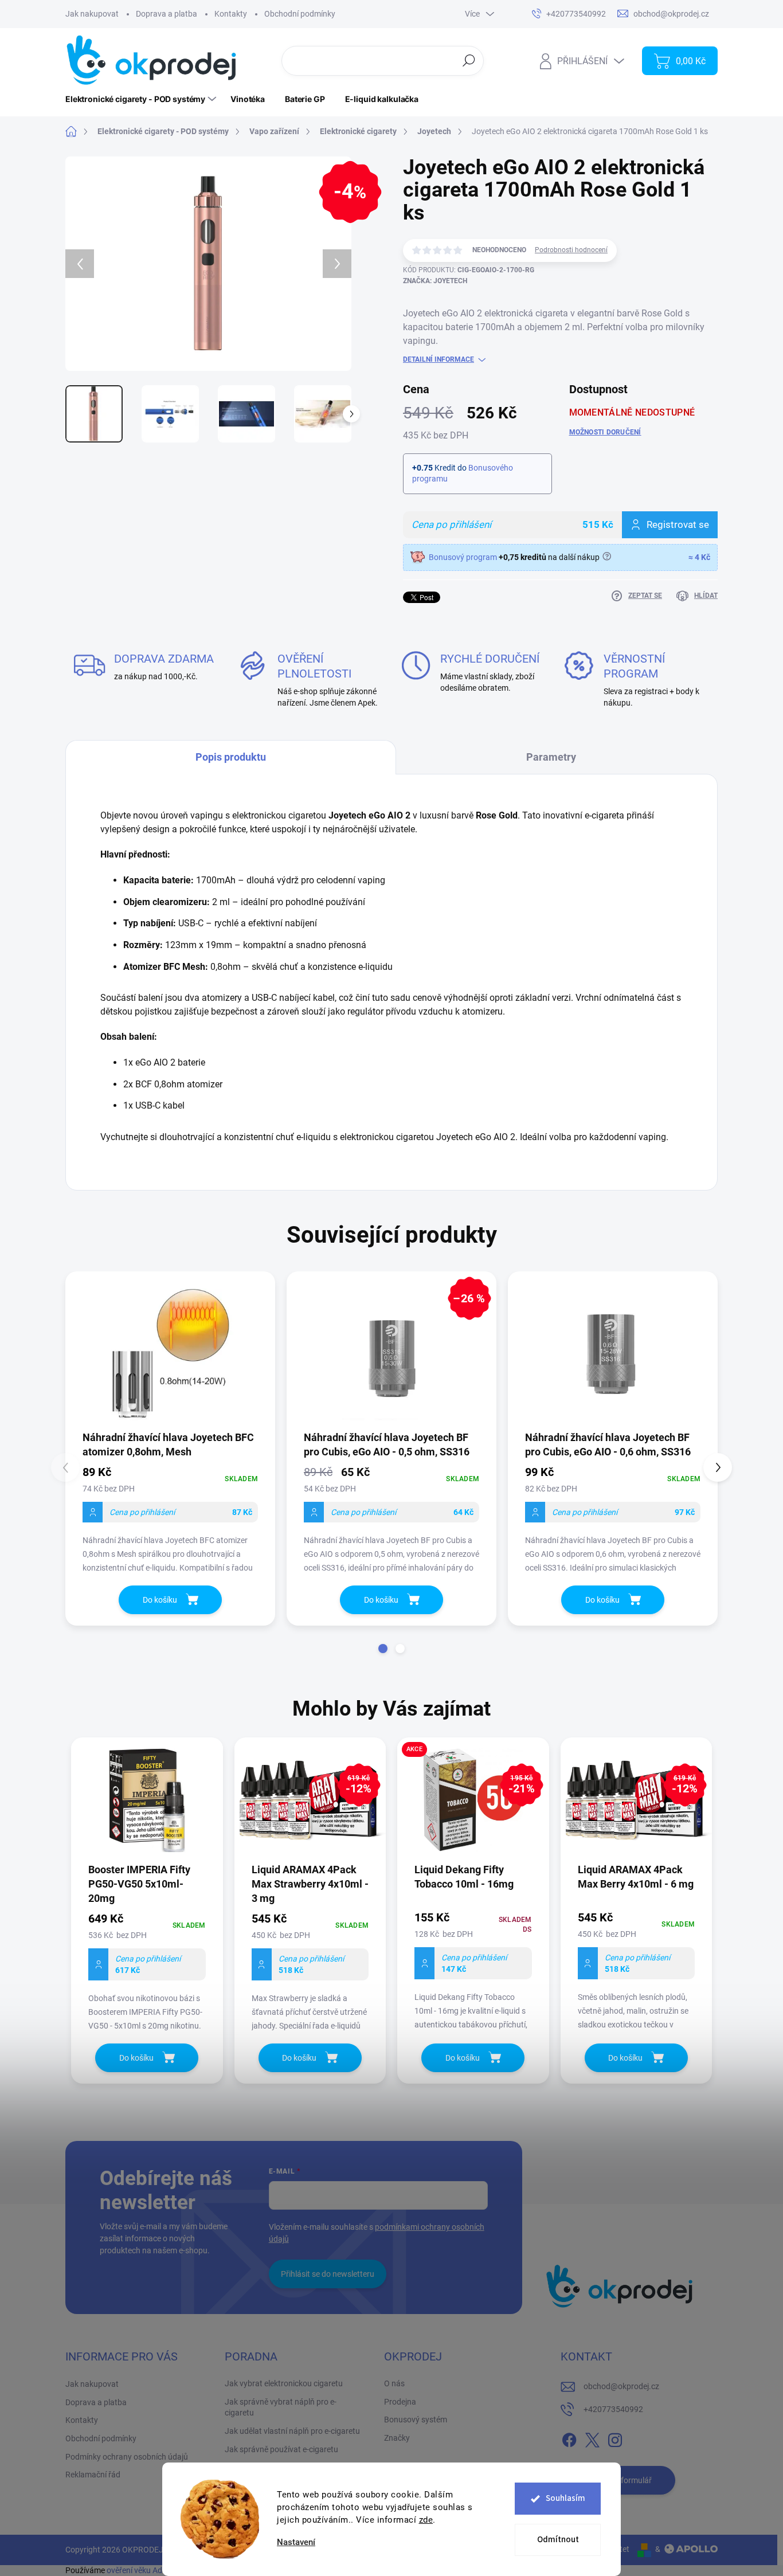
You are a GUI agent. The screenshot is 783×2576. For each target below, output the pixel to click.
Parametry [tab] (551, 757)
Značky (397, 2438)
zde (426, 2520)
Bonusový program (463, 557)
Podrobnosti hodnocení (571, 250)
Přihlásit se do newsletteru (328, 2274)
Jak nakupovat (92, 14)
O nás (394, 2383)
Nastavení (296, 2542)
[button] (383, 1649)
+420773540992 (613, 2409)
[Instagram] (615, 2438)
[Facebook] (569, 2438)
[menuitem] (142, 99)
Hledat (469, 60)
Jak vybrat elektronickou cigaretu (284, 2383)
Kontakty (231, 14)
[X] (592, 2438)
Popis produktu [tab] (231, 757)
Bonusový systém (416, 2420)
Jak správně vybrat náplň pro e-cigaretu (281, 2407)
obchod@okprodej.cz (621, 2386)
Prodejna (400, 2402)
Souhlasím (565, 2498)
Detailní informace (439, 359)
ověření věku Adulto (141, 2570)
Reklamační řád (93, 2475)
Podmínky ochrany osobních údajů (127, 2457)
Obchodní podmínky (300, 14)
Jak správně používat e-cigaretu (281, 2449)
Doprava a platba (167, 14)
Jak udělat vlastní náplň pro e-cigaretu (292, 2431)
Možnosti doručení (605, 432)
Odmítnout (558, 2540)
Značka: (435, 281)
